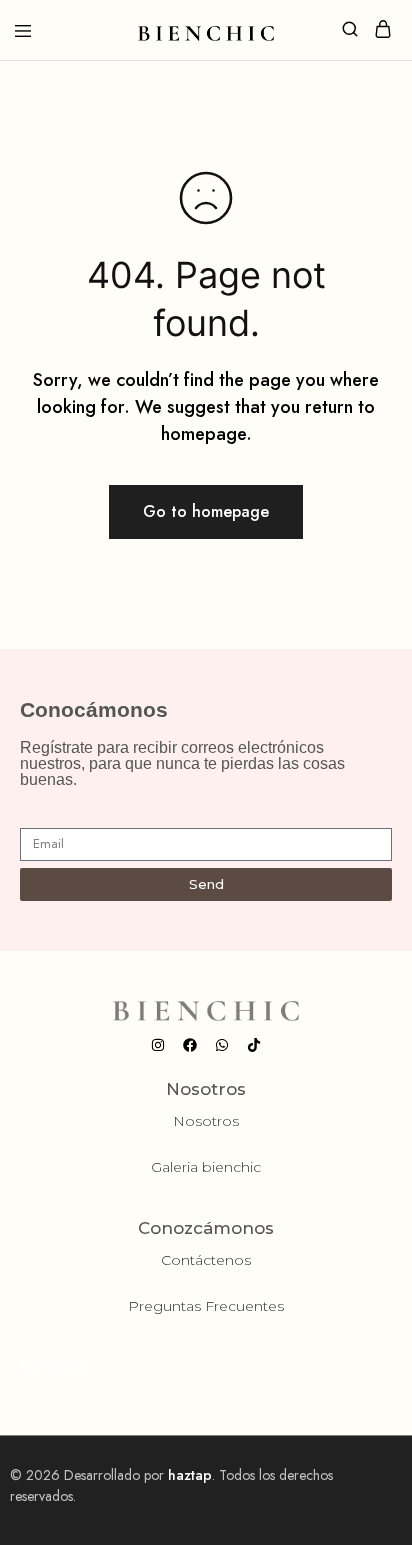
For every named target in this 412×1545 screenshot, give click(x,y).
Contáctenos (206, 1260)
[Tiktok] (254, 1045)
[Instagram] (158, 1045)
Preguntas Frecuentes (206, 1306)
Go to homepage (206, 511)
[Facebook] (190, 1045)
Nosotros (206, 1121)
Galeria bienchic (206, 1167)
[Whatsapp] (222, 1045)
